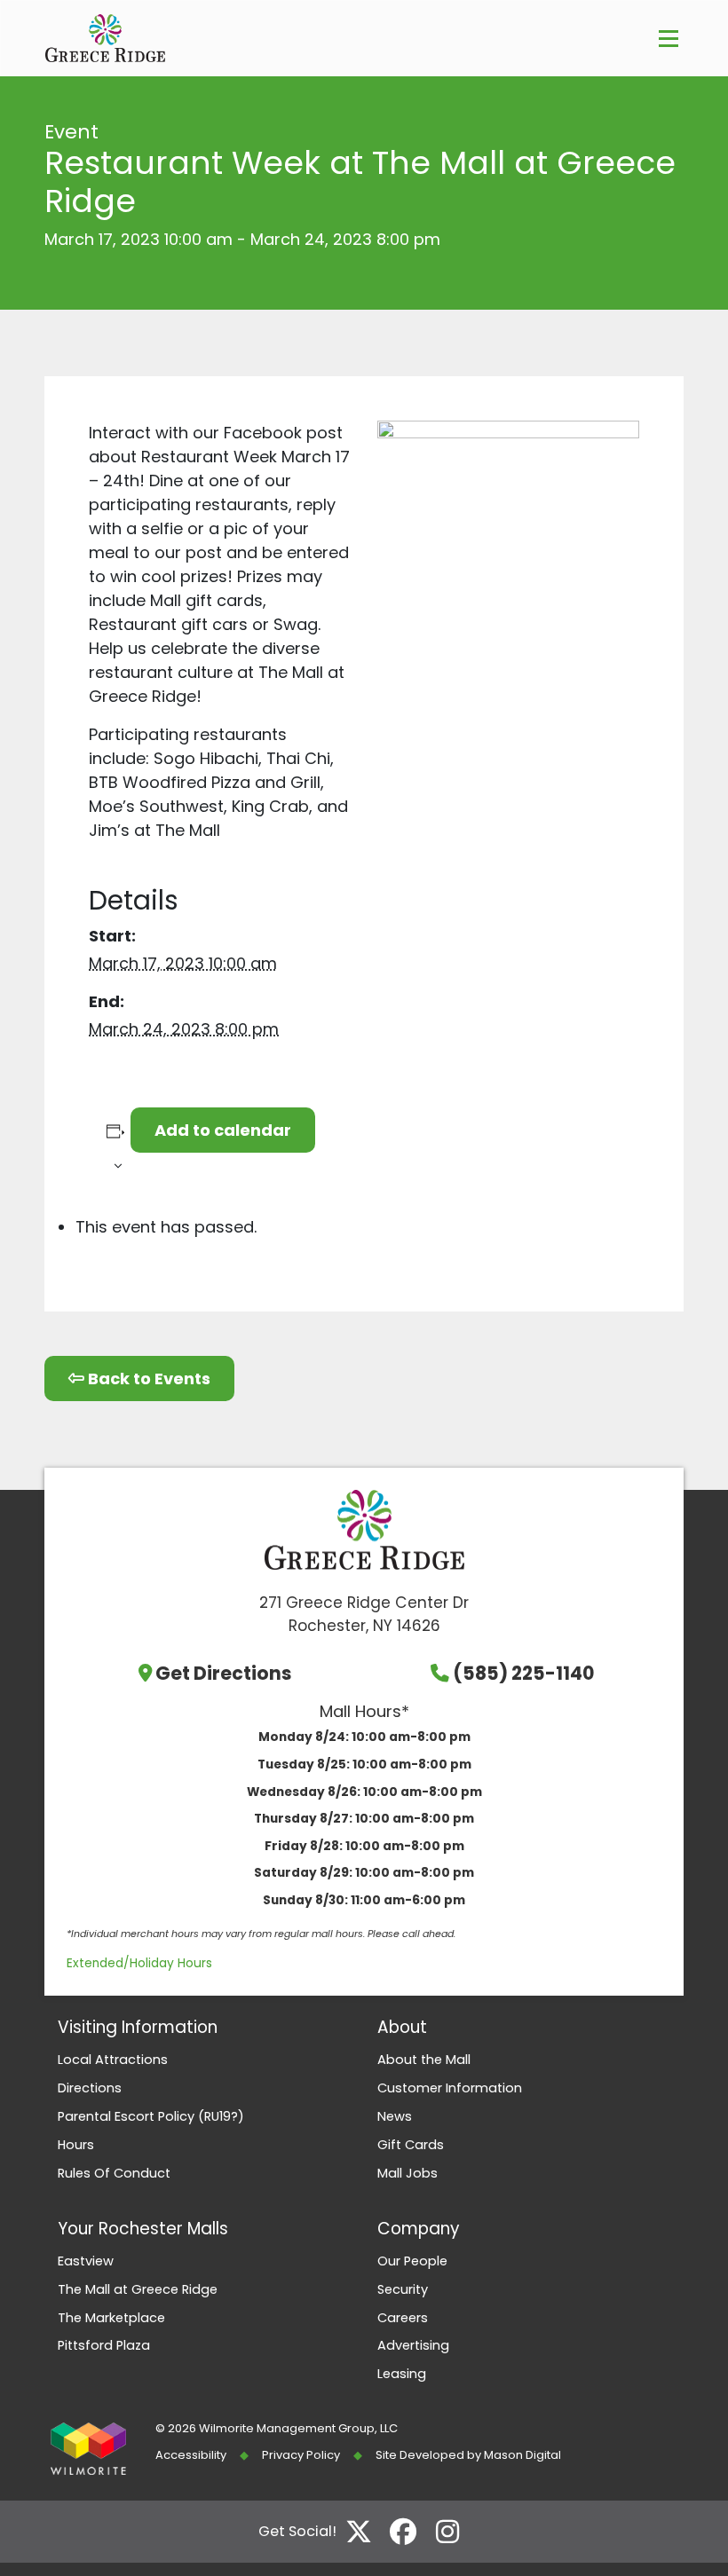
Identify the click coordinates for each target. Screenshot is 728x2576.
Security (403, 2289)
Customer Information (450, 2088)
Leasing (402, 2374)
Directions (90, 2088)
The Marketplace (111, 2318)
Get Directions (224, 1673)
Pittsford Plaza (104, 2345)
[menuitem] (204, 2060)
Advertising (413, 2345)
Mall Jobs (408, 2173)
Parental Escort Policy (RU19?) (151, 2116)
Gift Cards (411, 2145)
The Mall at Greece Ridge (138, 2289)
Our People (412, 2261)
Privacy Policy (301, 2455)
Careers (403, 2318)
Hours (76, 2145)
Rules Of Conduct (114, 2173)
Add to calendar (223, 1130)
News (395, 2116)
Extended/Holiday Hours (139, 1963)
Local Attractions (113, 2060)
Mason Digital (522, 2455)
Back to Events (147, 1379)
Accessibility (191, 2455)
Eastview (86, 2261)
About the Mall (424, 2060)
